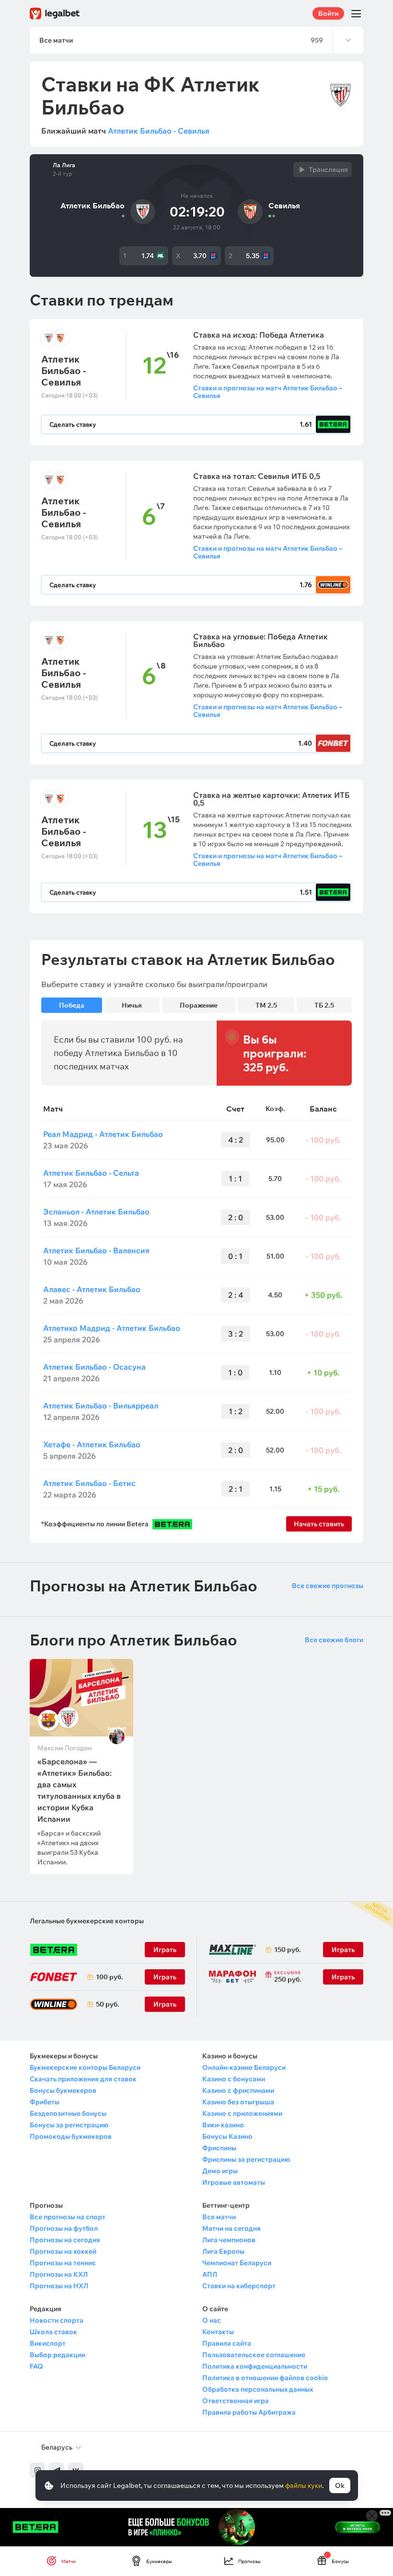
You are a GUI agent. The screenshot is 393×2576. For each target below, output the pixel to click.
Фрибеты (45, 2102)
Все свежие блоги (334, 1640)
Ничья (132, 1005)
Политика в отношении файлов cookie (265, 2378)
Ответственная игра (236, 2401)
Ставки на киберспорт (239, 2286)
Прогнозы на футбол (64, 2228)
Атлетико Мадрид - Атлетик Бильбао (112, 1328)
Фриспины (219, 2148)
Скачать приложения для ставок (83, 2079)
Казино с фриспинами (238, 2090)
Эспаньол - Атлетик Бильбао (96, 1212)
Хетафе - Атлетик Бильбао (92, 1444)
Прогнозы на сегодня (65, 2240)
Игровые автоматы (234, 2182)
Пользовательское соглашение (254, 2355)
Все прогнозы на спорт (68, 2217)
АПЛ (210, 2274)
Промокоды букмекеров (71, 2136)
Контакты (218, 2332)
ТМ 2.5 (266, 1005)
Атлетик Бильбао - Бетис (89, 1483)
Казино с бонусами (234, 2079)
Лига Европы (223, 2251)
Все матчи (219, 2217)
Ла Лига (64, 165)
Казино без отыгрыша (238, 2102)
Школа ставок (53, 2332)
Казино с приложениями (242, 2113)
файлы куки (304, 2485)
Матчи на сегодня (231, 2228)
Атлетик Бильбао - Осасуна (94, 1367)
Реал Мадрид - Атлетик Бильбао (103, 1134)
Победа (72, 1005)
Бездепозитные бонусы (68, 2113)
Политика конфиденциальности (255, 2366)
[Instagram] (37, 2470)
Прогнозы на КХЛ (59, 2274)
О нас (212, 2320)
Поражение (199, 1005)
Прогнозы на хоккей (63, 2251)
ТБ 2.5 (324, 1005)
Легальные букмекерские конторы (87, 1921)
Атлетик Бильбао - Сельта (91, 1173)
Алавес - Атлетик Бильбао (92, 1289)
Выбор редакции (58, 2355)
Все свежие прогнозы (328, 1586)
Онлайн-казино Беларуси (244, 2067)
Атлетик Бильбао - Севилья (159, 131)
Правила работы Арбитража (249, 2412)
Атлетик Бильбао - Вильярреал (101, 1406)
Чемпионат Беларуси (237, 2263)
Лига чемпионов (229, 2240)
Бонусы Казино (227, 2136)
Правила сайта (227, 2343)
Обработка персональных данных (258, 2389)
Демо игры (220, 2171)
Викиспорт (48, 2343)
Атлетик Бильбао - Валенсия (96, 1250)
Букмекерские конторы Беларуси (85, 2067)
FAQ (36, 2366)
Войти (328, 13)
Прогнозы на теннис (63, 2263)
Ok (340, 2485)
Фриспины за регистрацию (246, 2159)
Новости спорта (57, 2320)
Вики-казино (223, 2125)
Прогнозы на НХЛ (59, 2286)
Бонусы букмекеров (63, 2090)
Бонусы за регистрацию (69, 2125)
